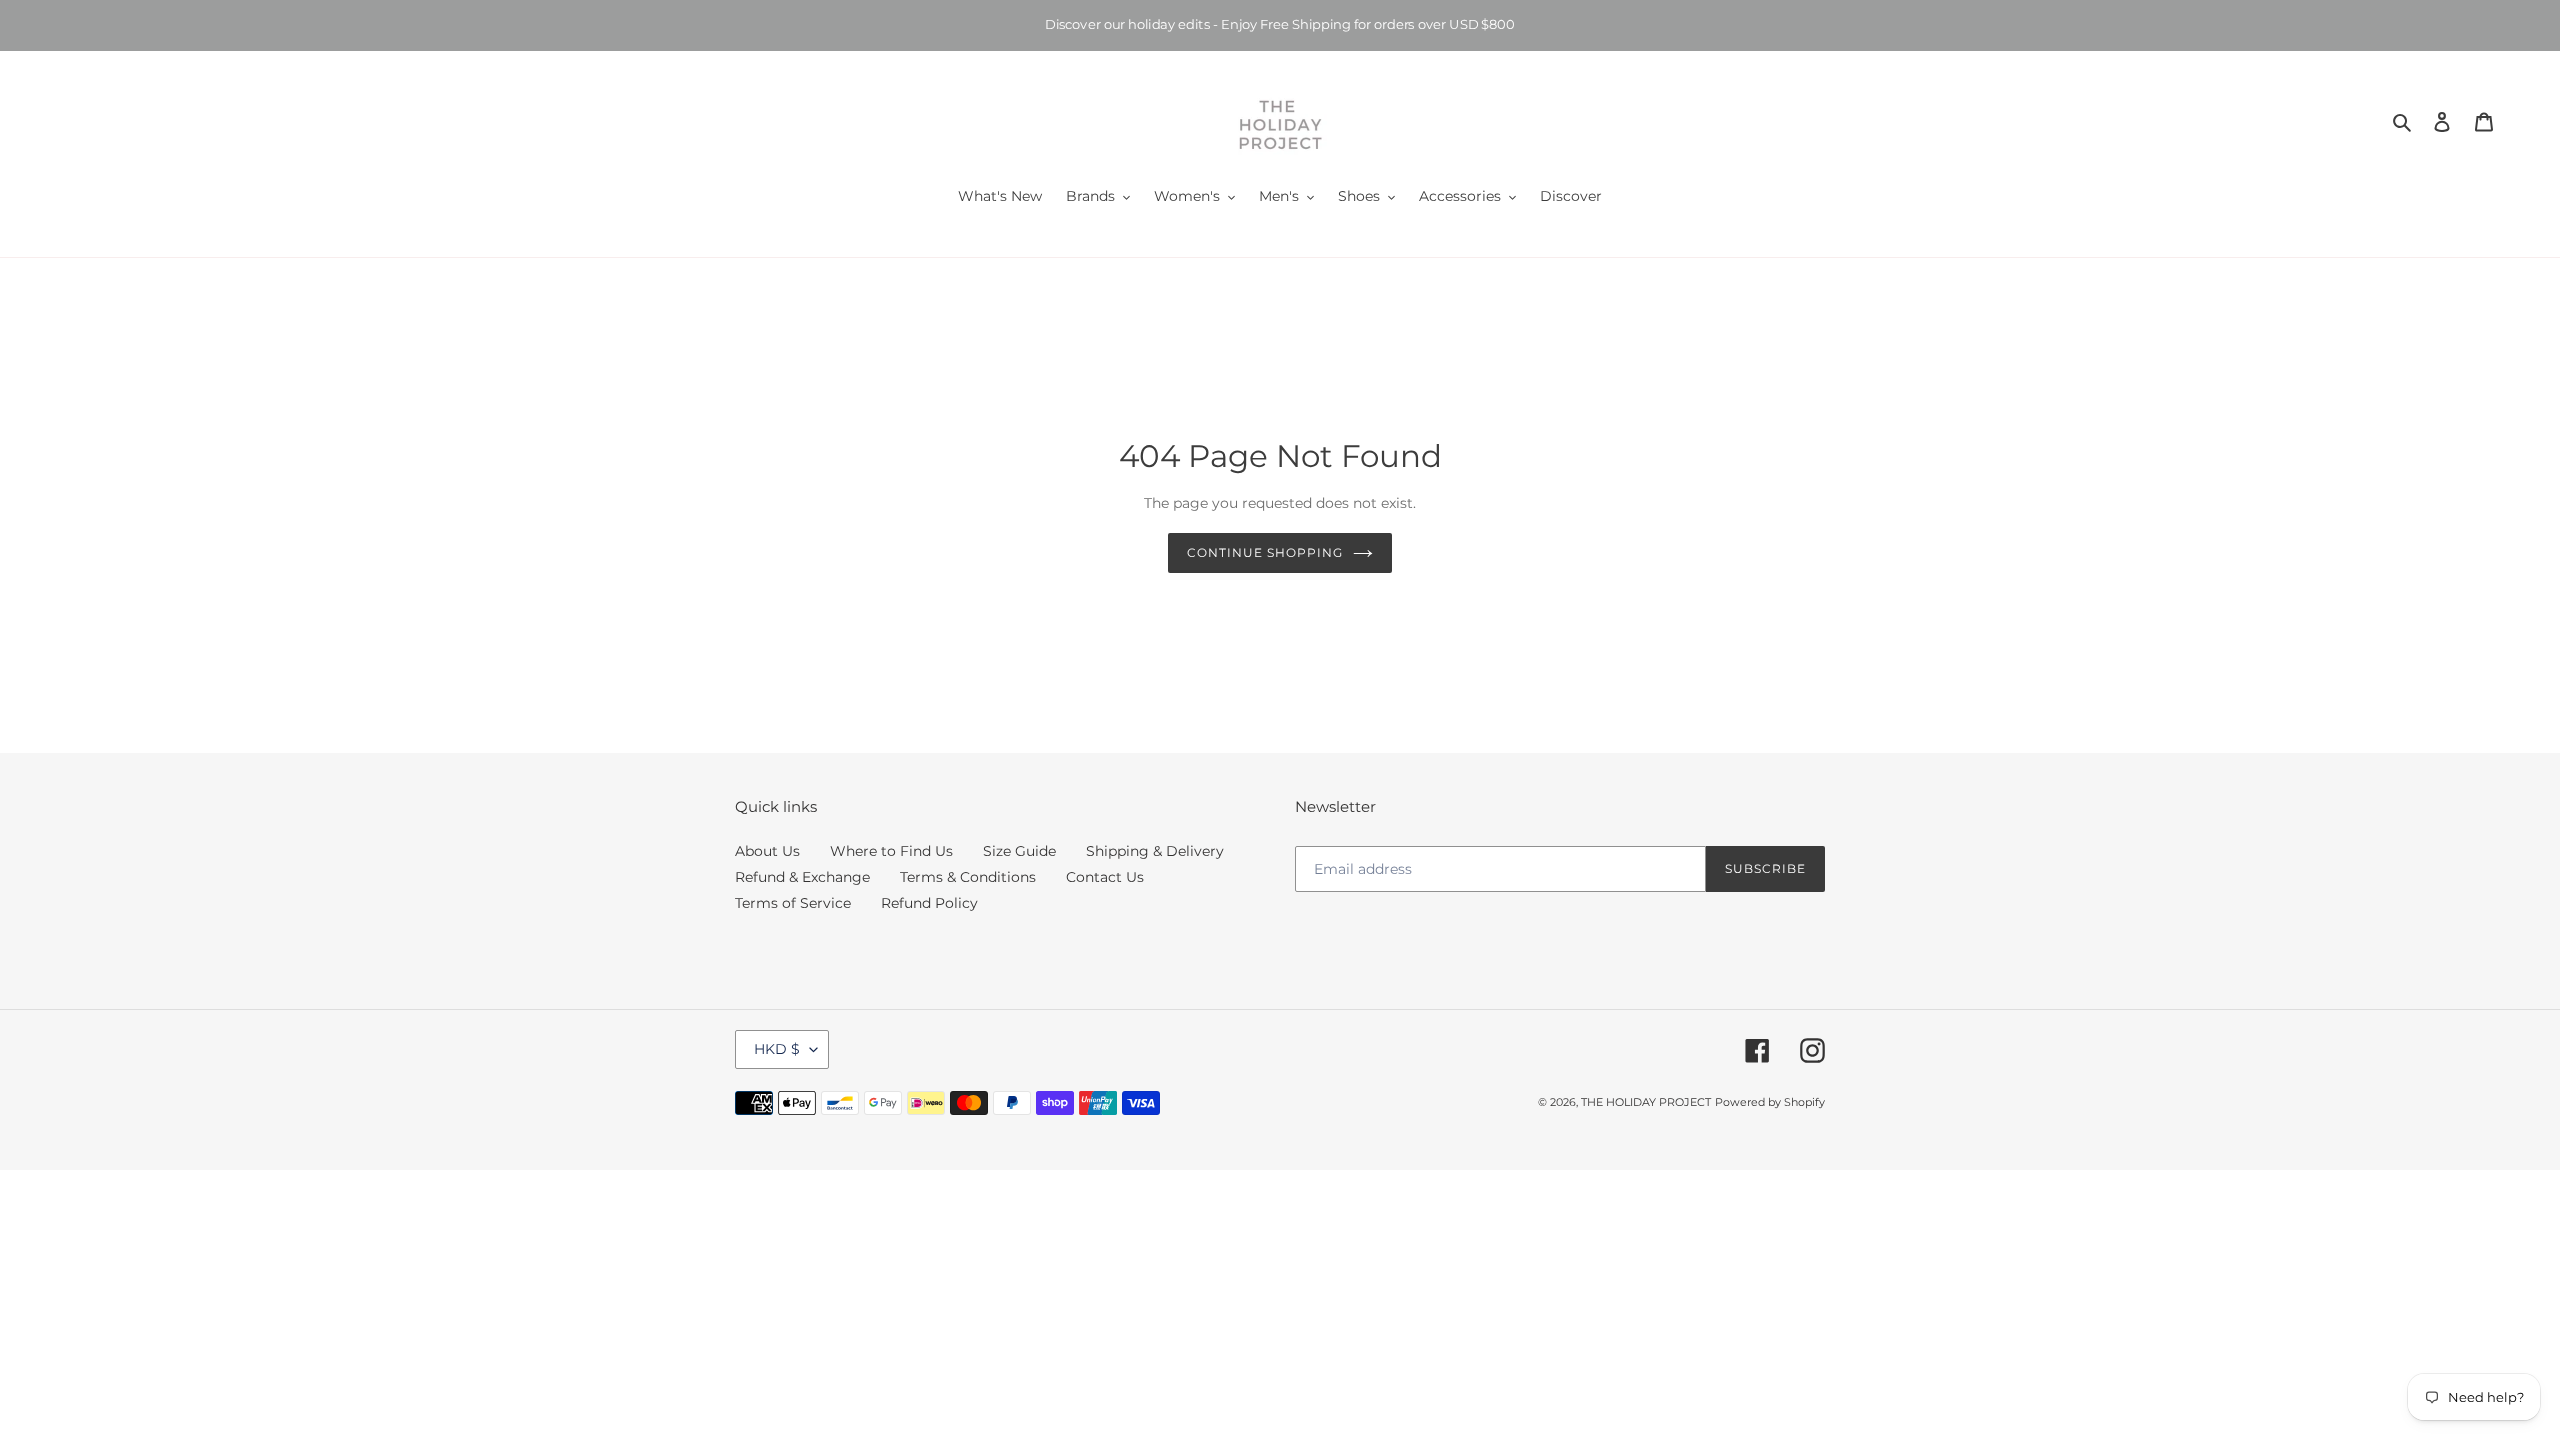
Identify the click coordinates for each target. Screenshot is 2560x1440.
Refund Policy (929, 903)
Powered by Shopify (1770, 1102)
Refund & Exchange (802, 877)
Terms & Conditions (968, 877)
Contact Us (1105, 877)
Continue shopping (1264, 552)
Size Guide (1019, 851)
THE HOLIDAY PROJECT (1646, 1102)
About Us (767, 851)
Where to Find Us (891, 851)
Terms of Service (793, 903)
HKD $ (777, 1049)
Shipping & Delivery (1155, 851)
